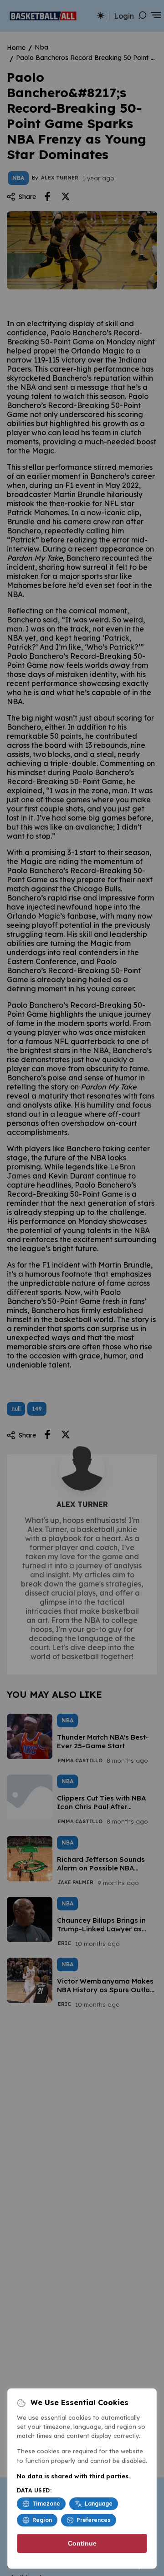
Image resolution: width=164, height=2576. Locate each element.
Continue (82, 2543)
